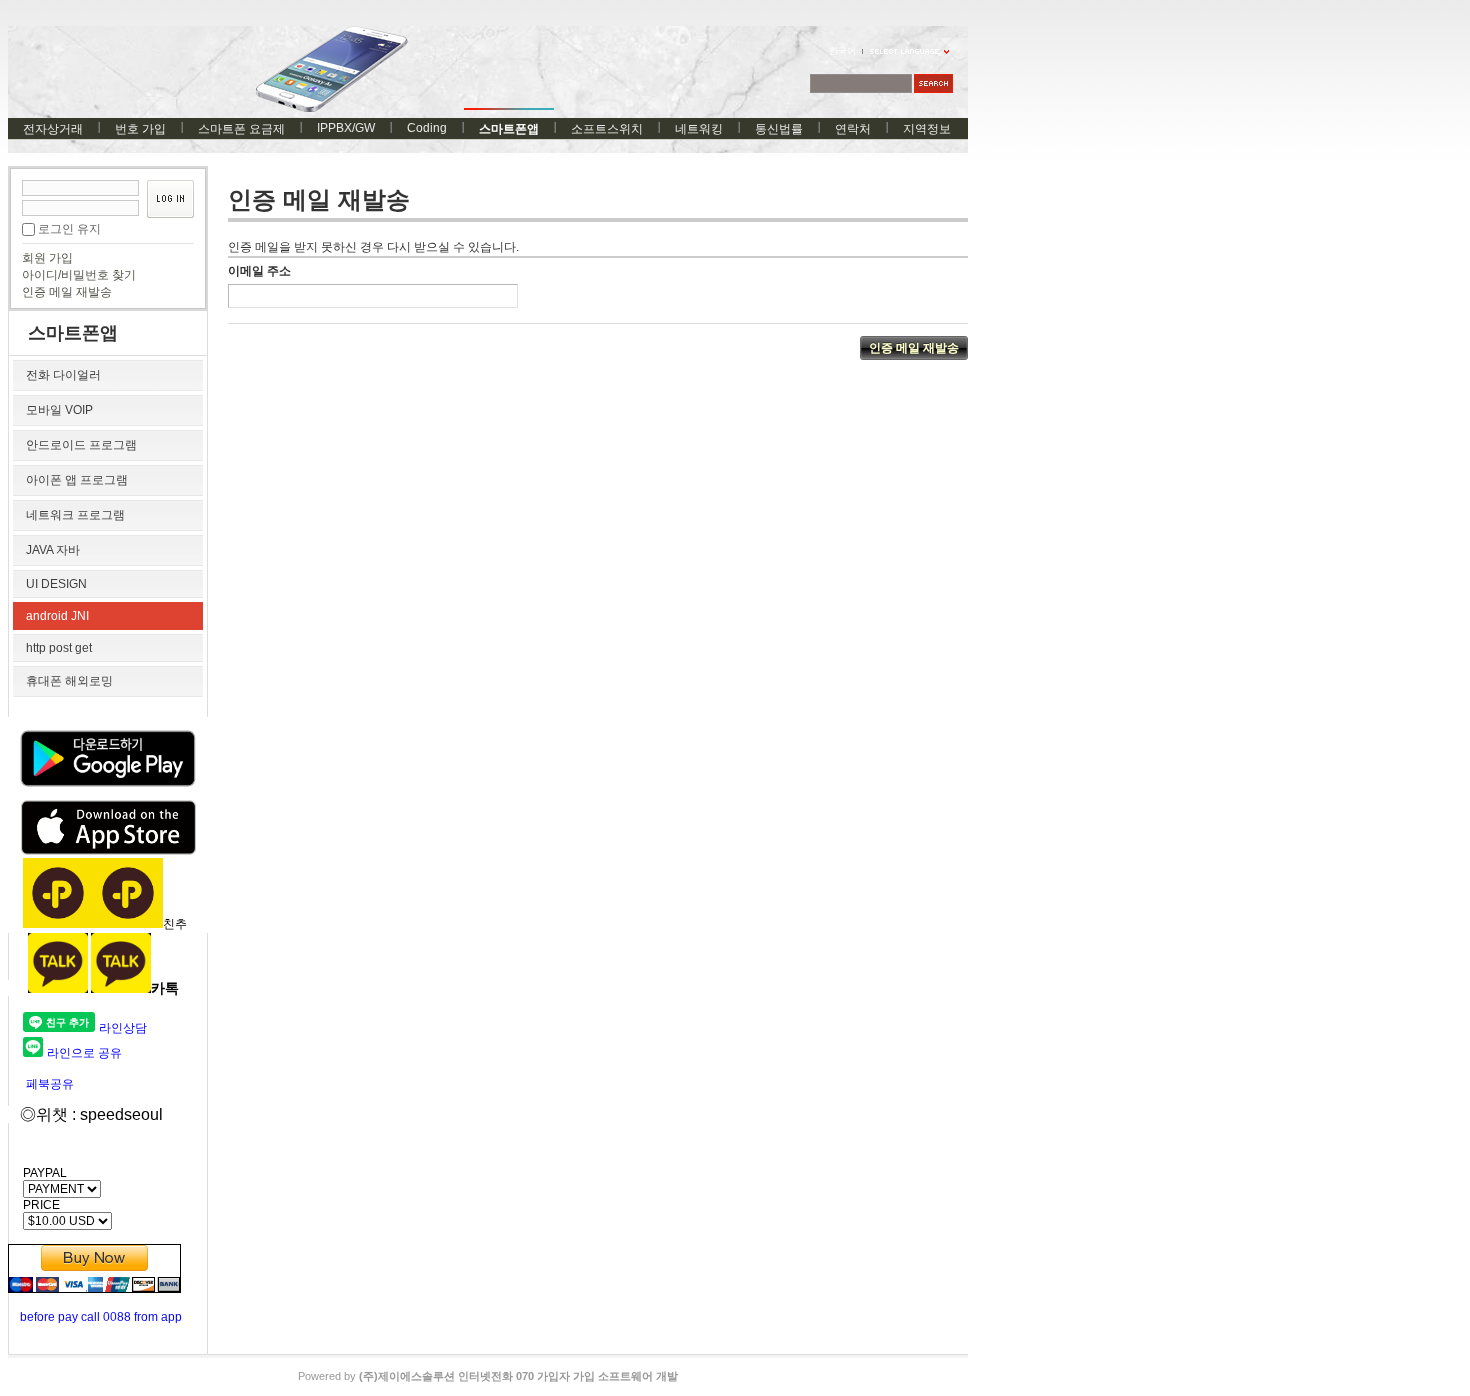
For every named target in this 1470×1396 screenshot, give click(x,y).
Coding (427, 128)
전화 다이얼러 (63, 375)
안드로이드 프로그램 (81, 445)
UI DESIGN (56, 584)
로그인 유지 (69, 229)
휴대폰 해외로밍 (69, 681)
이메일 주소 (259, 271)
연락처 (853, 129)
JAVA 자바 (53, 550)
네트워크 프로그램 (75, 515)
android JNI (57, 616)
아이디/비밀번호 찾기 (79, 275)
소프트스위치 (607, 129)
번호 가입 (140, 129)
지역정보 (927, 129)
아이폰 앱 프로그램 (77, 480)
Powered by (488, 1376)
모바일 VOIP (59, 410)
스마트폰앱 (509, 129)
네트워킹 (699, 129)
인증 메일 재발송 (67, 292)
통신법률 (779, 129)
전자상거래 (53, 129)
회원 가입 (47, 258)
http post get (59, 648)
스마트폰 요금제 (241, 129)
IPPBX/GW (346, 128)
